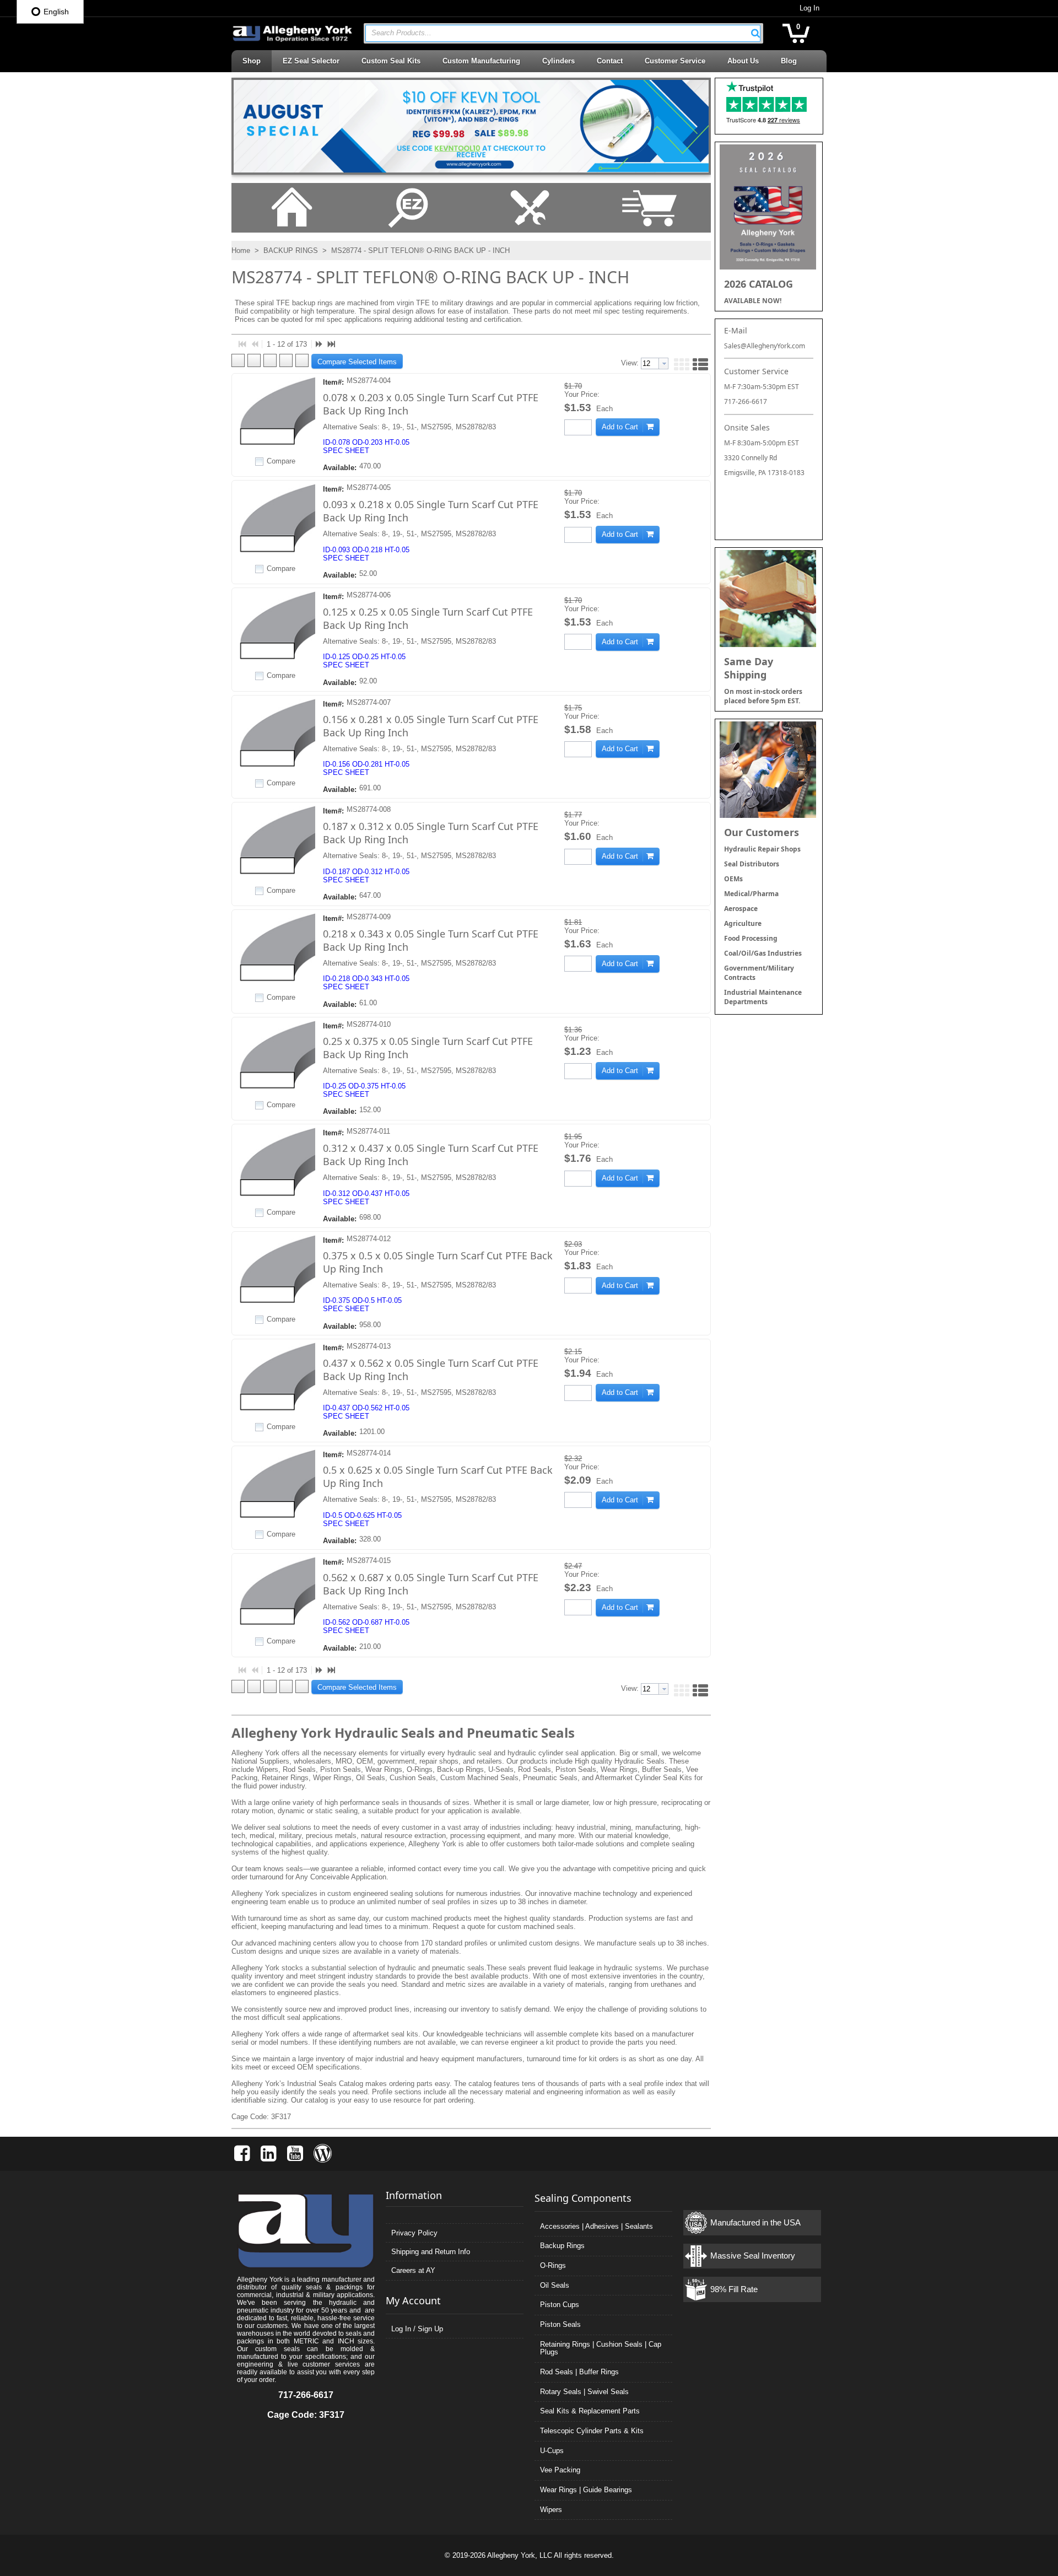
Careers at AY (413, 2270)
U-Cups (552, 2451)
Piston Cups (560, 2305)
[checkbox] (260, 461)
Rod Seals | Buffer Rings (579, 2372)
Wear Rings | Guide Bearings (586, 2490)
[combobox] (563, 33)
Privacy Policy (414, 2233)
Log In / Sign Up (417, 2329)
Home (241, 250)
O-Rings (553, 2265)
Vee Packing (560, 2470)
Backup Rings (562, 2246)
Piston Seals (560, 2324)
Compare (281, 461)
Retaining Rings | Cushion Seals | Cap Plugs (601, 2348)
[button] (755, 33)
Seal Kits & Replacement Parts (590, 2411)
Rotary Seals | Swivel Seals (584, 2392)
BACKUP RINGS (291, 250)
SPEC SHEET (346, 451)
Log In (809, 8)
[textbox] (557, 33)
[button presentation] (663, 363)
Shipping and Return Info (431, 2252)
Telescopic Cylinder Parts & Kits (592, 2431)
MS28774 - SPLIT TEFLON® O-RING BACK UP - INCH (419, 250)
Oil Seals (555, 2285)
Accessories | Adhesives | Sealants (597, 2226)
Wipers (551, 2510)
